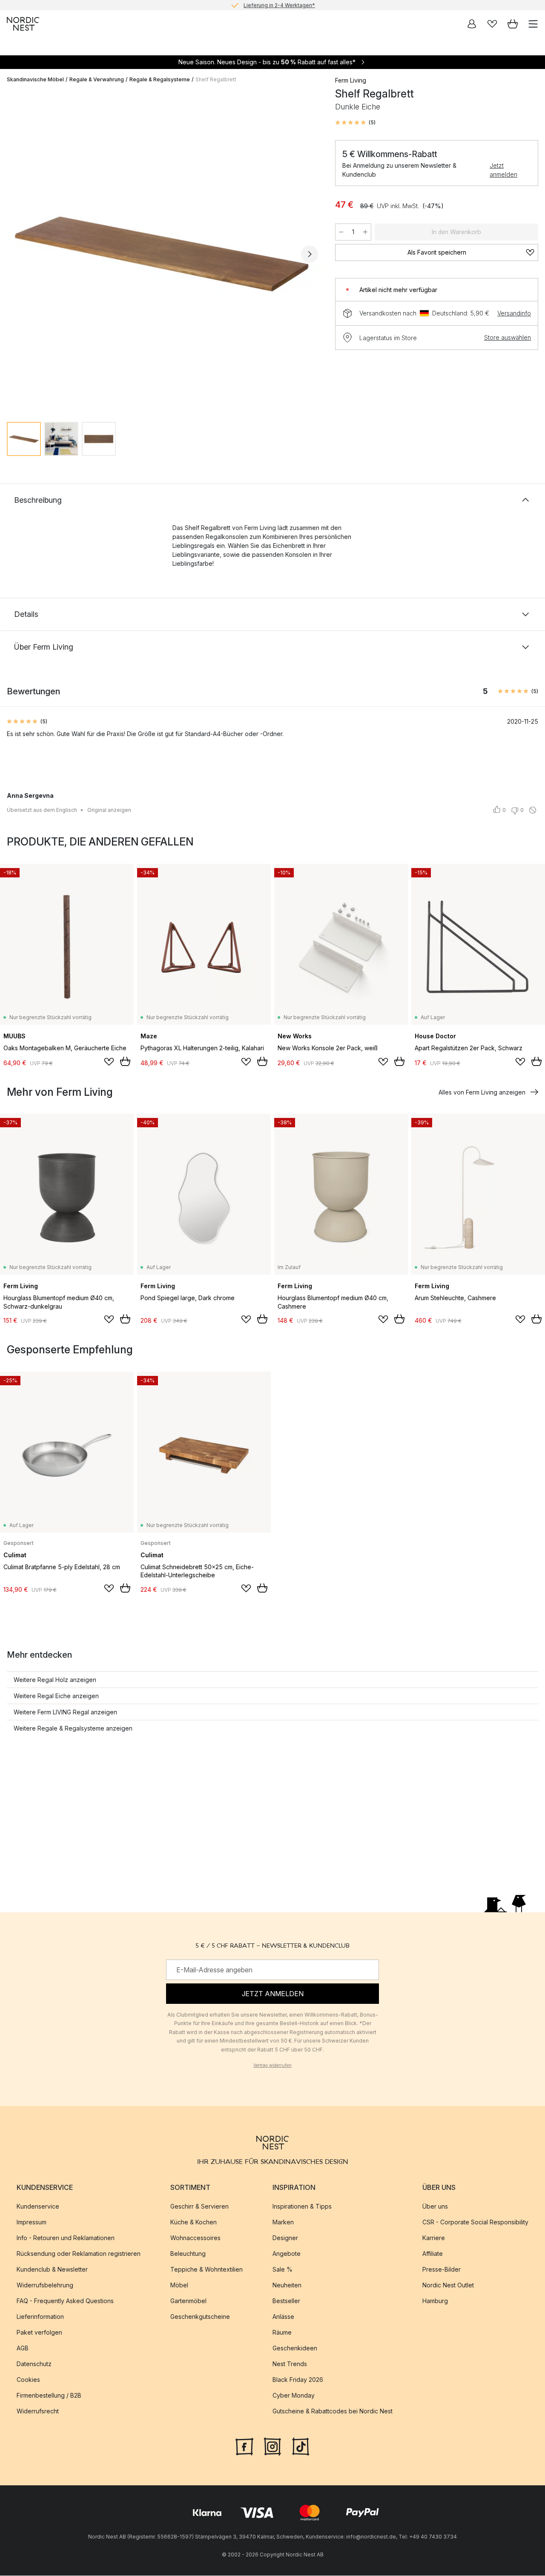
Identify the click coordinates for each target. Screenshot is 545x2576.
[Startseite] (23, 24)
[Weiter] (310, 254)
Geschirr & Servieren (199, 2206)
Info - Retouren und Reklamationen (66, 2238)
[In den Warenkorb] (125, 1061)
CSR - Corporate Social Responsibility (475, 2222)
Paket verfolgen (39, 2332)
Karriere (434, 2238)
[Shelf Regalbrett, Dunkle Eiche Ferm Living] (162, 253)
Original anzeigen (109, 810)
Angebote (287, 2254)
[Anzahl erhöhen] (365, 232)
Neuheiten (287, 2285)
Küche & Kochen (194, 2222)
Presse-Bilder (442, 2269)
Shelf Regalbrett (216, 79)
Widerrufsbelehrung (45, 2285)
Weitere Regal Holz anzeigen (55, 1680)
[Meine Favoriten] (492, 24)
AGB (23, 2348)
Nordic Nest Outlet (448, 2285)
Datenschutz (34, 2364)
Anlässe (283, 2317)
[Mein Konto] (472, 24)
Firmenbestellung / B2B (49, 2395)
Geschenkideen (295, 2348)
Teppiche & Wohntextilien (207, 2269)
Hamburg (435, 2301)
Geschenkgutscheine (200, 2317)
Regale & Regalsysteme (160, 79)
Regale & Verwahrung (97, 79)
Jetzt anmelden (503, 170)
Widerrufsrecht (38, 2411)
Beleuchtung (188, 2254)
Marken (283, 2222)
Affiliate (433, 2254)
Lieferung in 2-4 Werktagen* (279, 5)
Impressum (32, 2222)
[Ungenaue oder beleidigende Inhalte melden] (533, 810)
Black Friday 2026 (298, 2380)
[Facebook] (244, 2446)
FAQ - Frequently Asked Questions (65, 2301)
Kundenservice (38, 2206)
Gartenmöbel (188, 2301)
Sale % (283, 2269)
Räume (282, 2332)
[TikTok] (301, 2446)
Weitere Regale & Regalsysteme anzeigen (73, 1728)
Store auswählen (508, 337)
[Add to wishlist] (109, 1062)
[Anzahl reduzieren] (341, 232)
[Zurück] (15, 254)
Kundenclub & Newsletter (52, 2269)
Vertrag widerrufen (272, 2065)
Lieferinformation (40, 2317)
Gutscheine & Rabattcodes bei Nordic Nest (333, 2411)
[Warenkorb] (513, 24)
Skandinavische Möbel (35, 79)
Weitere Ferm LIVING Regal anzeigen (65, 1712)
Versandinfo (514, 313)
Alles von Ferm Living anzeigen (482, 1092)
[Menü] (533, 24)
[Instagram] (272, 2446)
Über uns (435, 2206)
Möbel (179, 2285)
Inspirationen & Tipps (302, 2206)
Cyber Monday (294, 2395)
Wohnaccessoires (195, 2238)
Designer (285, 2238)
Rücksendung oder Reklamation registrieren (79, 2254)
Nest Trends (290, 2364)
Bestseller (286, 2301)
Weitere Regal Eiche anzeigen (56, 1696)
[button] (355, 123)
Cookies (28, 2380)
